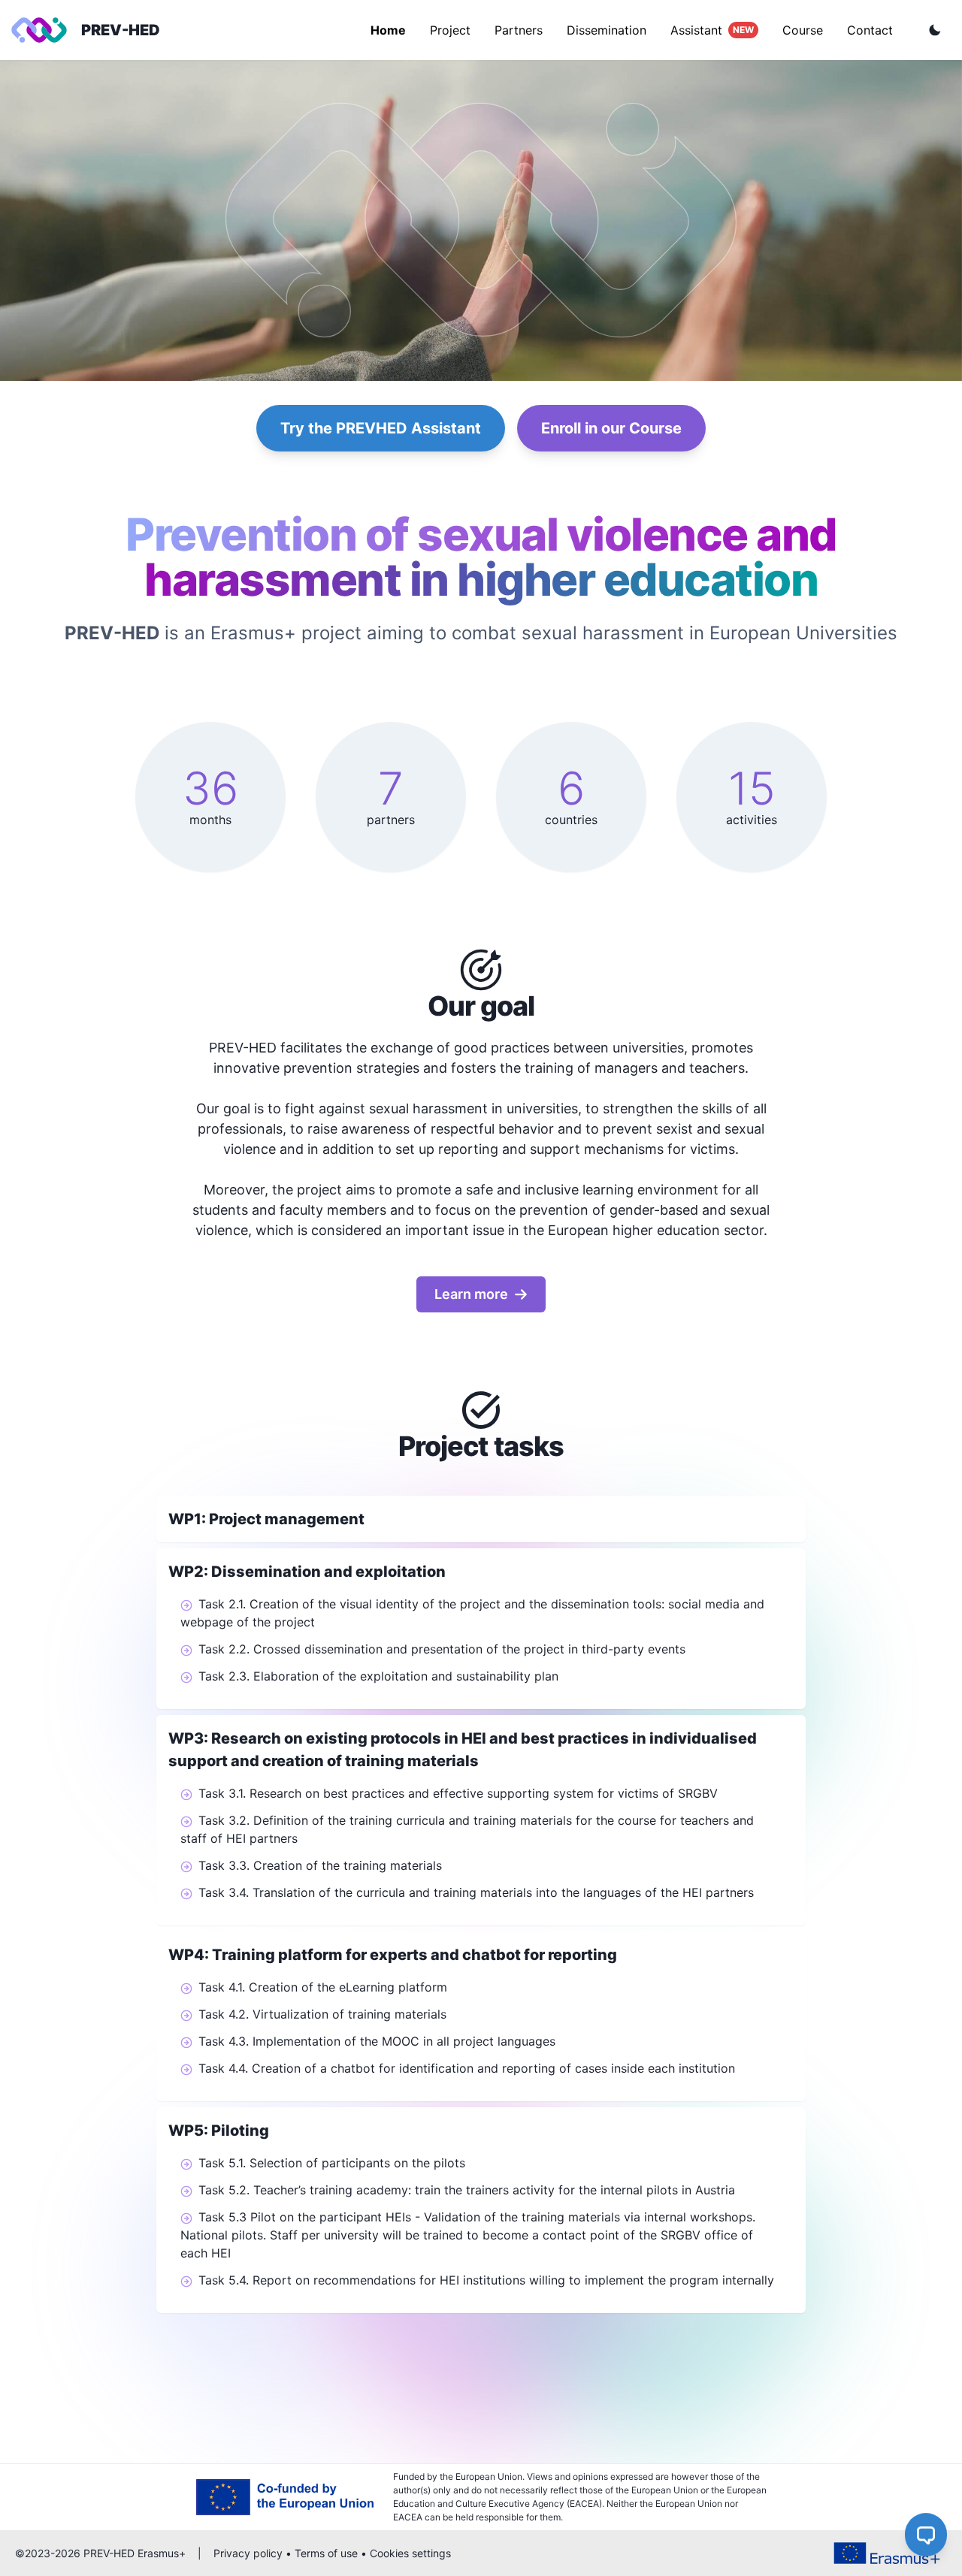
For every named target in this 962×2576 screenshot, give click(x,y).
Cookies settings (410, 2553)
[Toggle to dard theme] (935, 30)
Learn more (471, 1294)
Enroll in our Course (611, 428)
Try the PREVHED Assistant (381, 428)
